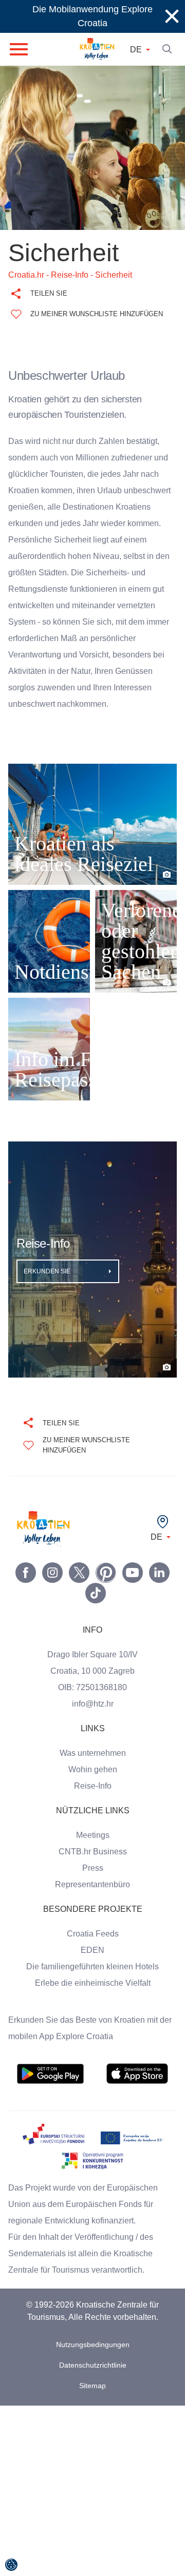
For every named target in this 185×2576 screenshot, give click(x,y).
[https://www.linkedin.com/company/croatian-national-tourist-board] (159, 1589)
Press (92, 1885)
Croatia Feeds (92, 1950)
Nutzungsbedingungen (92, 2361)
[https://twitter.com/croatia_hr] (79, 1589)
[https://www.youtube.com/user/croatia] (133, 1589)
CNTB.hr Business (92, 1868)
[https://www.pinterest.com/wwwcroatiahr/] (106, 1589)
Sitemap (93, 2402)
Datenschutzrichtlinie (92, 2382)
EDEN (92, 1967)
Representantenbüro (93, 1901)
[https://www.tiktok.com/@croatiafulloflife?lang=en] (96, 1610)
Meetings (93, 1852)
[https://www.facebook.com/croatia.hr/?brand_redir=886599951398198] (26, 1589)
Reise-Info (92, 1803)
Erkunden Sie (48, 1288)
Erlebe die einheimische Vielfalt (92, 2000)
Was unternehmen (92, 1770)
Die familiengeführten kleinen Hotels (93, 1983)
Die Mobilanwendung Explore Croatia (92, 16)
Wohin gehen (93, 1786)
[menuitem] (50, 2090)
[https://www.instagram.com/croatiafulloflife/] (52, 1589)
